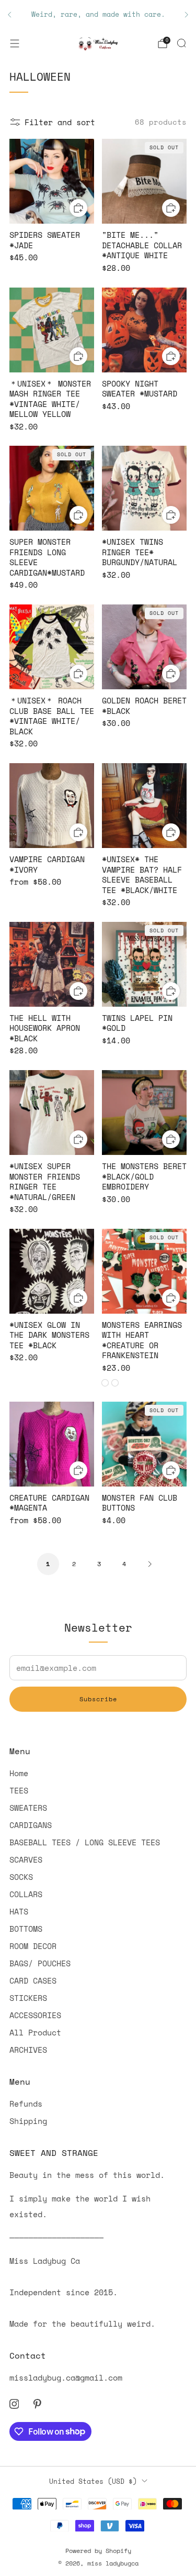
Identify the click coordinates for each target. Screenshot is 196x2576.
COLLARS (26, 1894)
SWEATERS (28, 1808)
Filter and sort (60, 122)
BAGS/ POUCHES (40, 1963)
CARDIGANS (31, 1825)
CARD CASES (33, 1980)
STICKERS (28, 1998)
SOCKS (21, 1877)
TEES (19, 1790)
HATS (19, 1911)
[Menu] (15, 43)
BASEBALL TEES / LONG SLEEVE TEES (85, 1842)
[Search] (181, 43)
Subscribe (98, 1699)
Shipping (28, 2121)
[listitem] (98, 15)
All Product (35, 2032)
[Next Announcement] (187, 15)
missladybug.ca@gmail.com (66, 2377)
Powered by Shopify (98, 2551)
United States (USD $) (93, 2481)
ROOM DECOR (33, 1946)
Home (19, 1773)
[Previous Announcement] (9, 15)
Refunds (26, 2104)
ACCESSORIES (35, 2015)
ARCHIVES (28, 2050)
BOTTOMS (26, 1929)
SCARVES (26, 1859)
